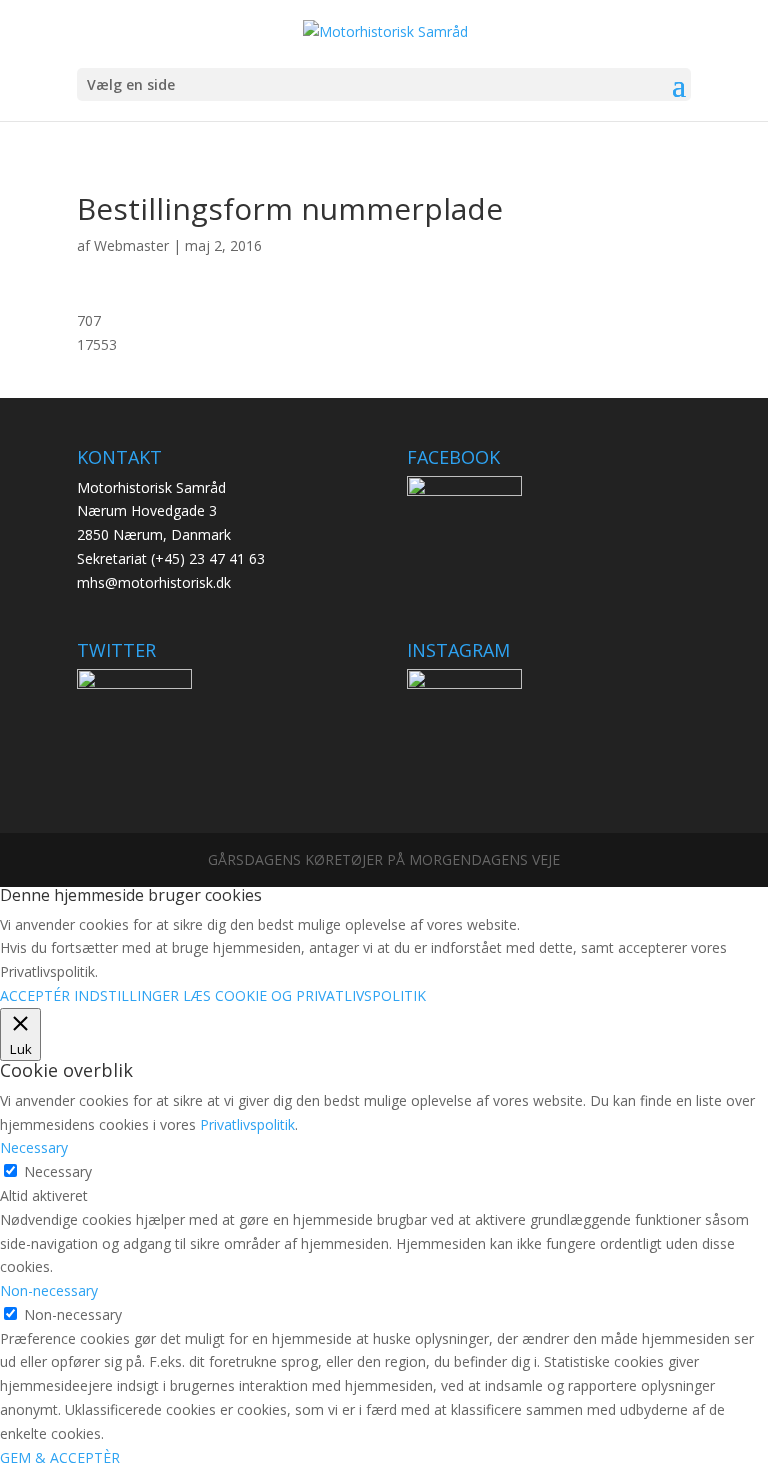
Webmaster (131, 245)
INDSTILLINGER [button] (126, 995)
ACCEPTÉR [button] (35, 995)
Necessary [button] (34, 1147)
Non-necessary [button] (49, 1290)
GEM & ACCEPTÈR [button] (60, 1457)
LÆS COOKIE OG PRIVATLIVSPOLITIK (304, 995)
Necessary (58, 1171)
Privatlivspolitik (247, 1124)
